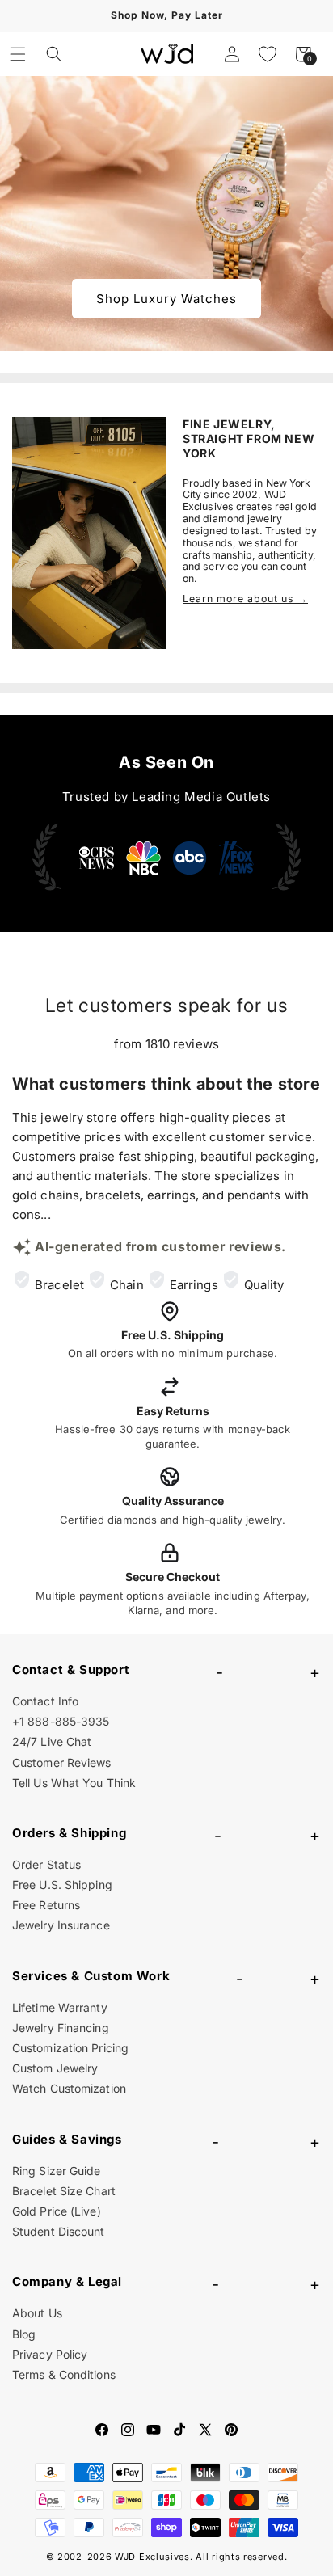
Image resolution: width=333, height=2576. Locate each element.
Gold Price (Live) (57, 2211)
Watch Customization (69, 2088)
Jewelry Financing (61, 2028)
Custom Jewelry (55, 2068)
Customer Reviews (62, 1762)
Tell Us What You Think (74, 1783)
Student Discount (59, 2231)
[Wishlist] (268, 54)
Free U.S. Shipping (62, 1885)
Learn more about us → (245, 599)
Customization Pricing (70, 2048)
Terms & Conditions (64, 2374)
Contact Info (45, 1701)
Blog (24, 2334)
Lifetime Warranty (60, 2007)
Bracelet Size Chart (64, 2191)
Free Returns (46, 1905)
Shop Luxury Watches (166, 299)
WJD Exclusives (152, 2557)
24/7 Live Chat (52, 1741)
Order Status (46, 1864)
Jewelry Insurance (61, 1925)
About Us (37, 2313)
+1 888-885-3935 (61, 1721)
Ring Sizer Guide (57, 2171)
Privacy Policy (50, 2354)
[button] (18, 54)
